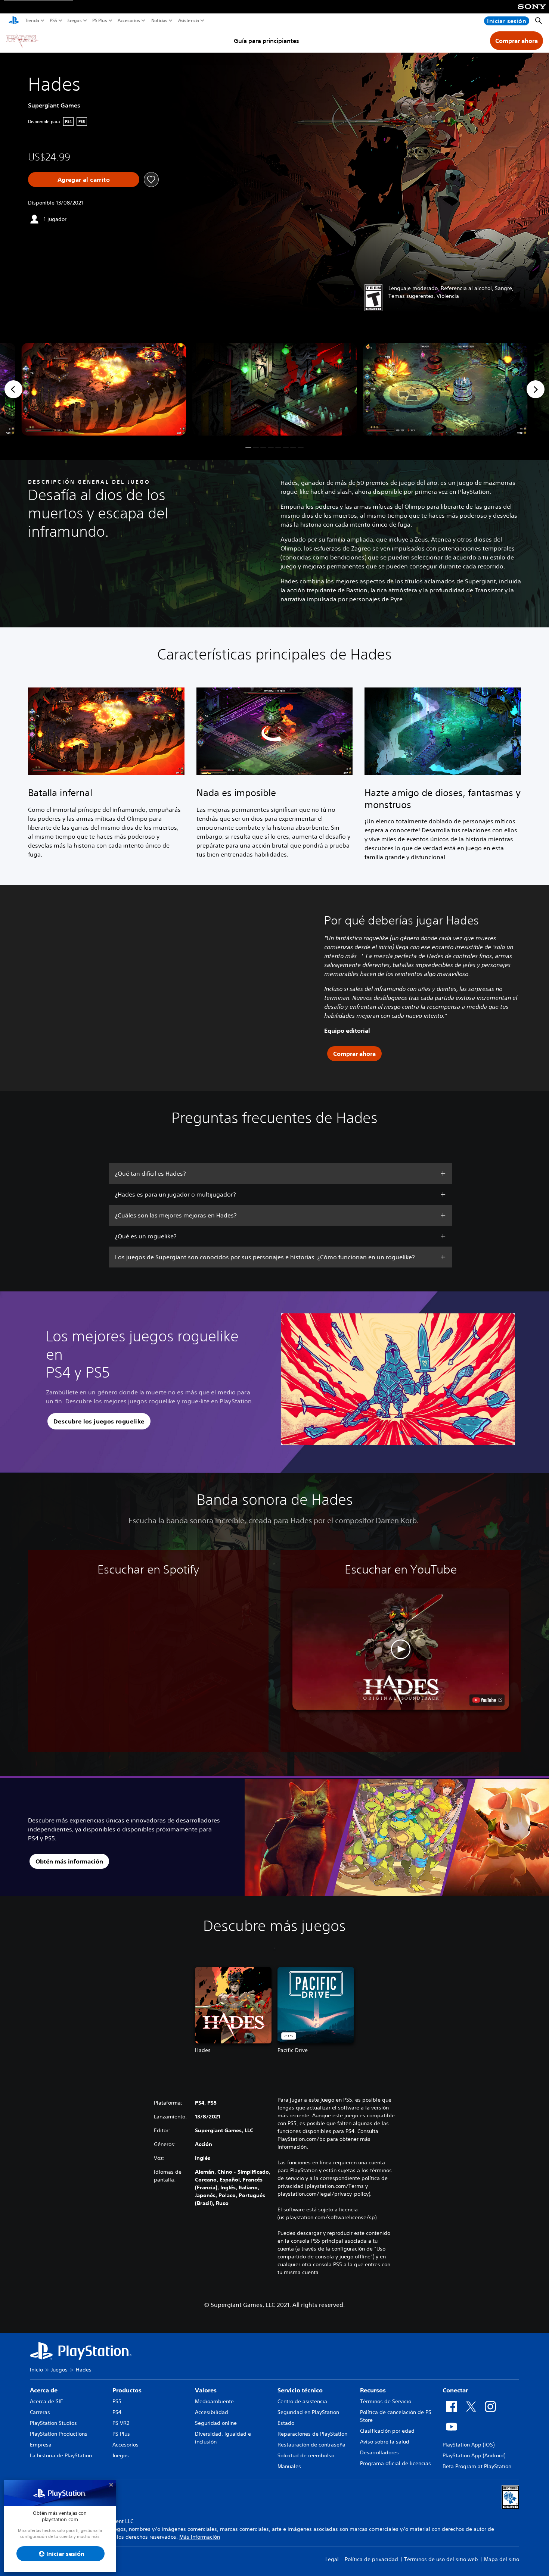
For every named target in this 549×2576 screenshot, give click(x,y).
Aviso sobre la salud (385, 2442)
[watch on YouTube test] (487, 1700)
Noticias (159, 21)
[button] (248, 448)
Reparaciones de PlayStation (312, 2434)
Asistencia (189, 21)
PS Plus (100, 21)
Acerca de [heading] (44, 2390)
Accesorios (129, 21)
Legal (332, 2559)
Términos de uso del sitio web (441, 2559)
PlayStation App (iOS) (469, 2445)
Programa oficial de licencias (396, 2463)
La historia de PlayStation (61, 2455)
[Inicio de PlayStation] (14, 21)
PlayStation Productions (59, 2434)
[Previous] (13, 389)
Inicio (36, 2370)
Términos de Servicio (386, 2401)
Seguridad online (216, 2423)
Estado (286, 2423)
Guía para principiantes (266, 41)
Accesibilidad (212, 2412)
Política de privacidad (371, 2559)
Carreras (40, 2412)
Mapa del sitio (502, 2559)
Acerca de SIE (46, 2401)
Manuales (289, 2466)
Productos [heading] (127, 2390)
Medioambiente (214, 2401)
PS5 (53, 21)
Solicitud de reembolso (306, 2455)
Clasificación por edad (387, 2431)
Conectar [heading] (455, 2390)
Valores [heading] (206, 2390)
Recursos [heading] (373, 2390)
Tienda (32, 21)
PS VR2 (121, 2423)
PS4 (117, 2412)
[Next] (536, 389)
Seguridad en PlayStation (308, 2412)
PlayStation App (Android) (474, 2455)
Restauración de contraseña (311, 2445)
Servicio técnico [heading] (300, 2390)
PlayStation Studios (53, 2423)
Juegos (75, 21)
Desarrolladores (379, 2452)
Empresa (41, 2445)
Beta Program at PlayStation (477, 2466)
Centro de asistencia (302, 2401)
